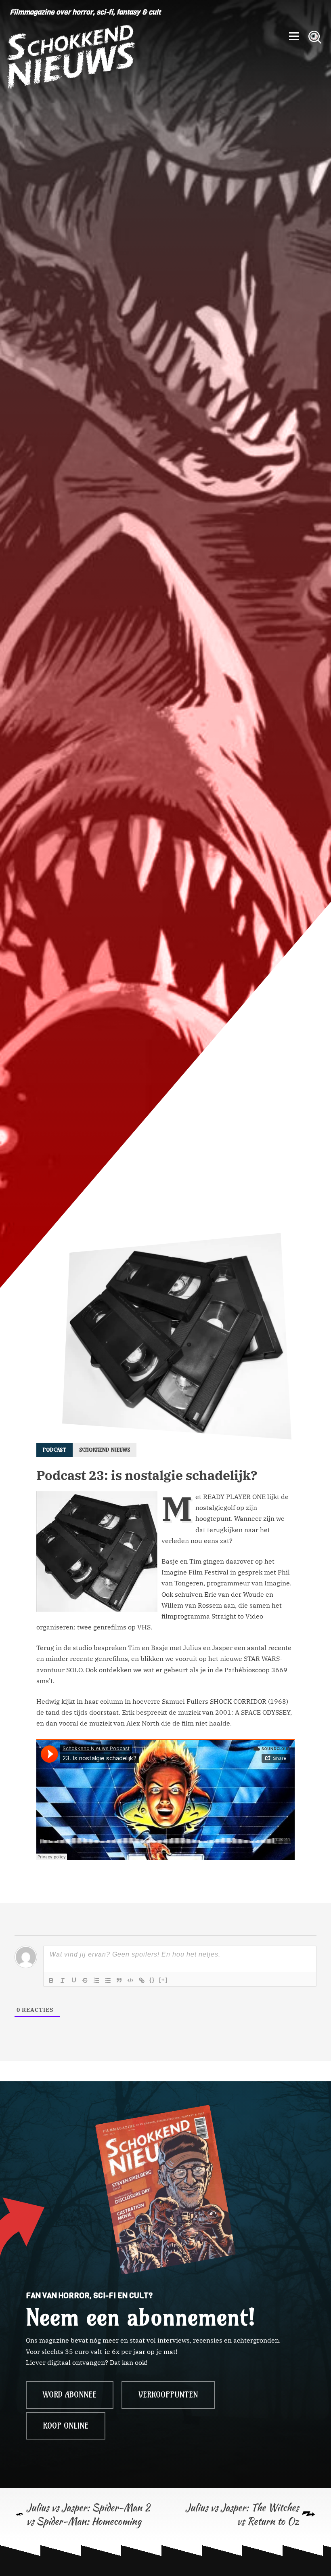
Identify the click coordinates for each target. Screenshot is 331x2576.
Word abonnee (70, 2395)
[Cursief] (63, 1980)
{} (152, 1980)
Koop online (66, 2426)
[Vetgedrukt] (51, 1980)
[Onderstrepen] (74, 1980)
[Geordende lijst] (96, 1980)
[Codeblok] (130, 1980)
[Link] (142, 1980)
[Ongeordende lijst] (108, 1980)
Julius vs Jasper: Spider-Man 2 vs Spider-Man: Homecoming (88, 2514)
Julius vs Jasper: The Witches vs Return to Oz (242, 2514)
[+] (163, 1980)
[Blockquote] (119, 1980)
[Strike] (85, 1980)
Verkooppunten (168, 2395)
